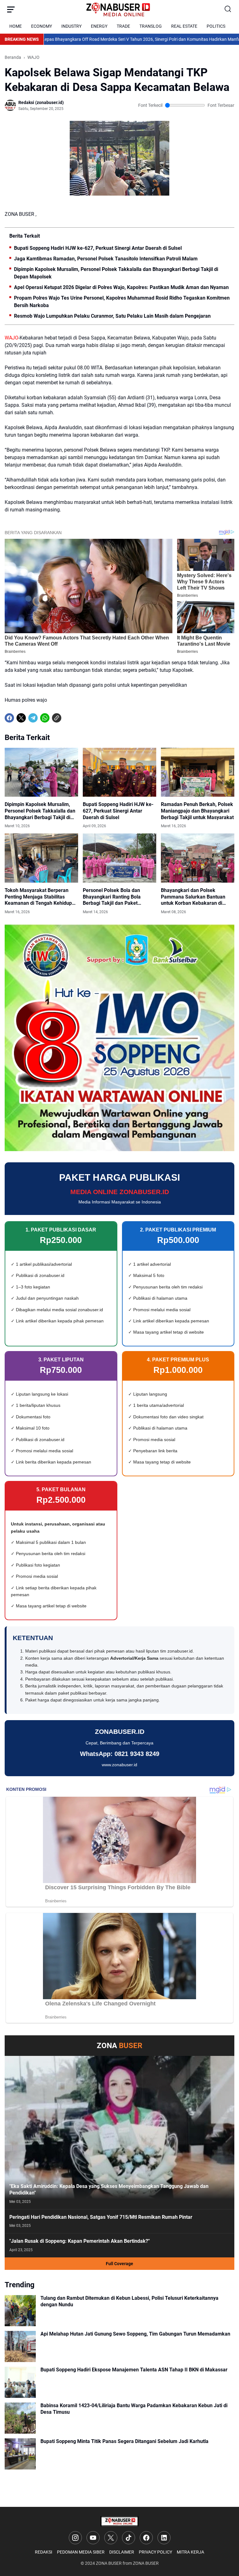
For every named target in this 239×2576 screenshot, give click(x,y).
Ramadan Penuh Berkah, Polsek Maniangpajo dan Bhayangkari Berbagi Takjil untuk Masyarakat (197, 811)
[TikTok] (129, 2538)
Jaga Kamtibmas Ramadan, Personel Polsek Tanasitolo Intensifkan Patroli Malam (106, 259)
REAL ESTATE (184, 26)
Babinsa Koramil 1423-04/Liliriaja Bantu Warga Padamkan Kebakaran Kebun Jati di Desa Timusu (134, 2409)
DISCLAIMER (122, 2552)
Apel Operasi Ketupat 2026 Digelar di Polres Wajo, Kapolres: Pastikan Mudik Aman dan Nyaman (121, 287)
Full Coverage (119, 2264)
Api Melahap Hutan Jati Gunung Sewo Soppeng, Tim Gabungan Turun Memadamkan (135, 2334)
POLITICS (216, 26)
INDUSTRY (71, 26)
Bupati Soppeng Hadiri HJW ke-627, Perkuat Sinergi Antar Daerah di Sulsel (98, 248)
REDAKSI (44, 2552)
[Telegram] (33, 718)
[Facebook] (9, 718)
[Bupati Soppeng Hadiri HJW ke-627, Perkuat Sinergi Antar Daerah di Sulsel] (119, 772)
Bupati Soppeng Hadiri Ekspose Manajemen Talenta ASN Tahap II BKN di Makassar (134, 2370)
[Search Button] (228, 9)
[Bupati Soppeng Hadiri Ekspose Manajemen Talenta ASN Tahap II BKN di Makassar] (20, 2382)
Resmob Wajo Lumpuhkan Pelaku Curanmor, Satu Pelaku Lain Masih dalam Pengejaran (112, 316)
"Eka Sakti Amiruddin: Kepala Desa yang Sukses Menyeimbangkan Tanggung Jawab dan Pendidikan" (109, 2189)
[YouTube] (93, 2538)
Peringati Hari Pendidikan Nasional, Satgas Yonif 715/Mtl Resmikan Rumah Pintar (101, 2217)
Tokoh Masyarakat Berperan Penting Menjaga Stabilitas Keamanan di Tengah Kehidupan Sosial (41, 897)
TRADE (123, 26)
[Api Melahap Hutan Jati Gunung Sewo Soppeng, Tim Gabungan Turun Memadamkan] (20, 2346)
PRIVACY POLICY (155, 2552)
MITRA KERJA (190, 2552)
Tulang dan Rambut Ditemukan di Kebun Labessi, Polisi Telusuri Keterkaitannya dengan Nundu (129, 2301)
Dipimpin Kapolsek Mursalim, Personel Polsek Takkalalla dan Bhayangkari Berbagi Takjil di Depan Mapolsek (116, 273)
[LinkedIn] (164, 2538)
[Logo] (119, 2521)
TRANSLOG (151, 26)
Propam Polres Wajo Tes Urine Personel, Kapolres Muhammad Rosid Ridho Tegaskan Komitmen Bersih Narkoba (122, 302)
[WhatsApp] (45, 718)
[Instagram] (75, 2538)
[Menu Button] (11, 9)
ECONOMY (42, 26)
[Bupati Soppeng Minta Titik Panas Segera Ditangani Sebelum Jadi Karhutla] (20, 2454)
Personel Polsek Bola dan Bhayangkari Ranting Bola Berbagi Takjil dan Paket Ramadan (112, 897)
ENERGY (99, 26)
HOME (16, 26)
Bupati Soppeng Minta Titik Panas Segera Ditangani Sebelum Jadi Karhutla (124, 2441)
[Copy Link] (57, 718)
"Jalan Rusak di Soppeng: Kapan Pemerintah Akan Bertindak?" (80, 2241)
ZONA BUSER (109, 2563)
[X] (21, 718)
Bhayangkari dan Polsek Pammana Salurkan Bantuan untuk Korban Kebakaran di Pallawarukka (193, 897)
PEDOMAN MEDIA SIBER (81, 2552)
